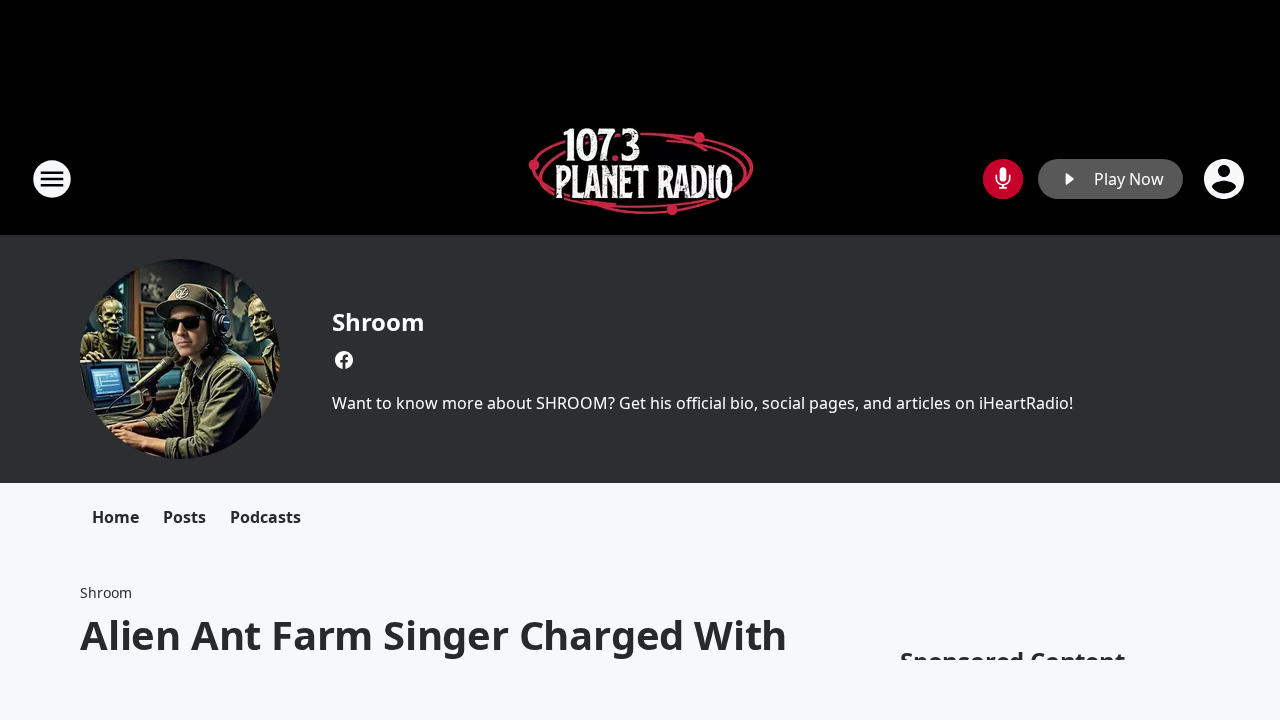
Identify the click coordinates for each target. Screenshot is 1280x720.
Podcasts (265, 517)
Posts (184, 517)
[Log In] (1226, 179)
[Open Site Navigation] (52, 179)
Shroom (378, 321)
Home (115, 517)
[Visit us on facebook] (344, 360)
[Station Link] (640, 178)
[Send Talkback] (1003, 179)
